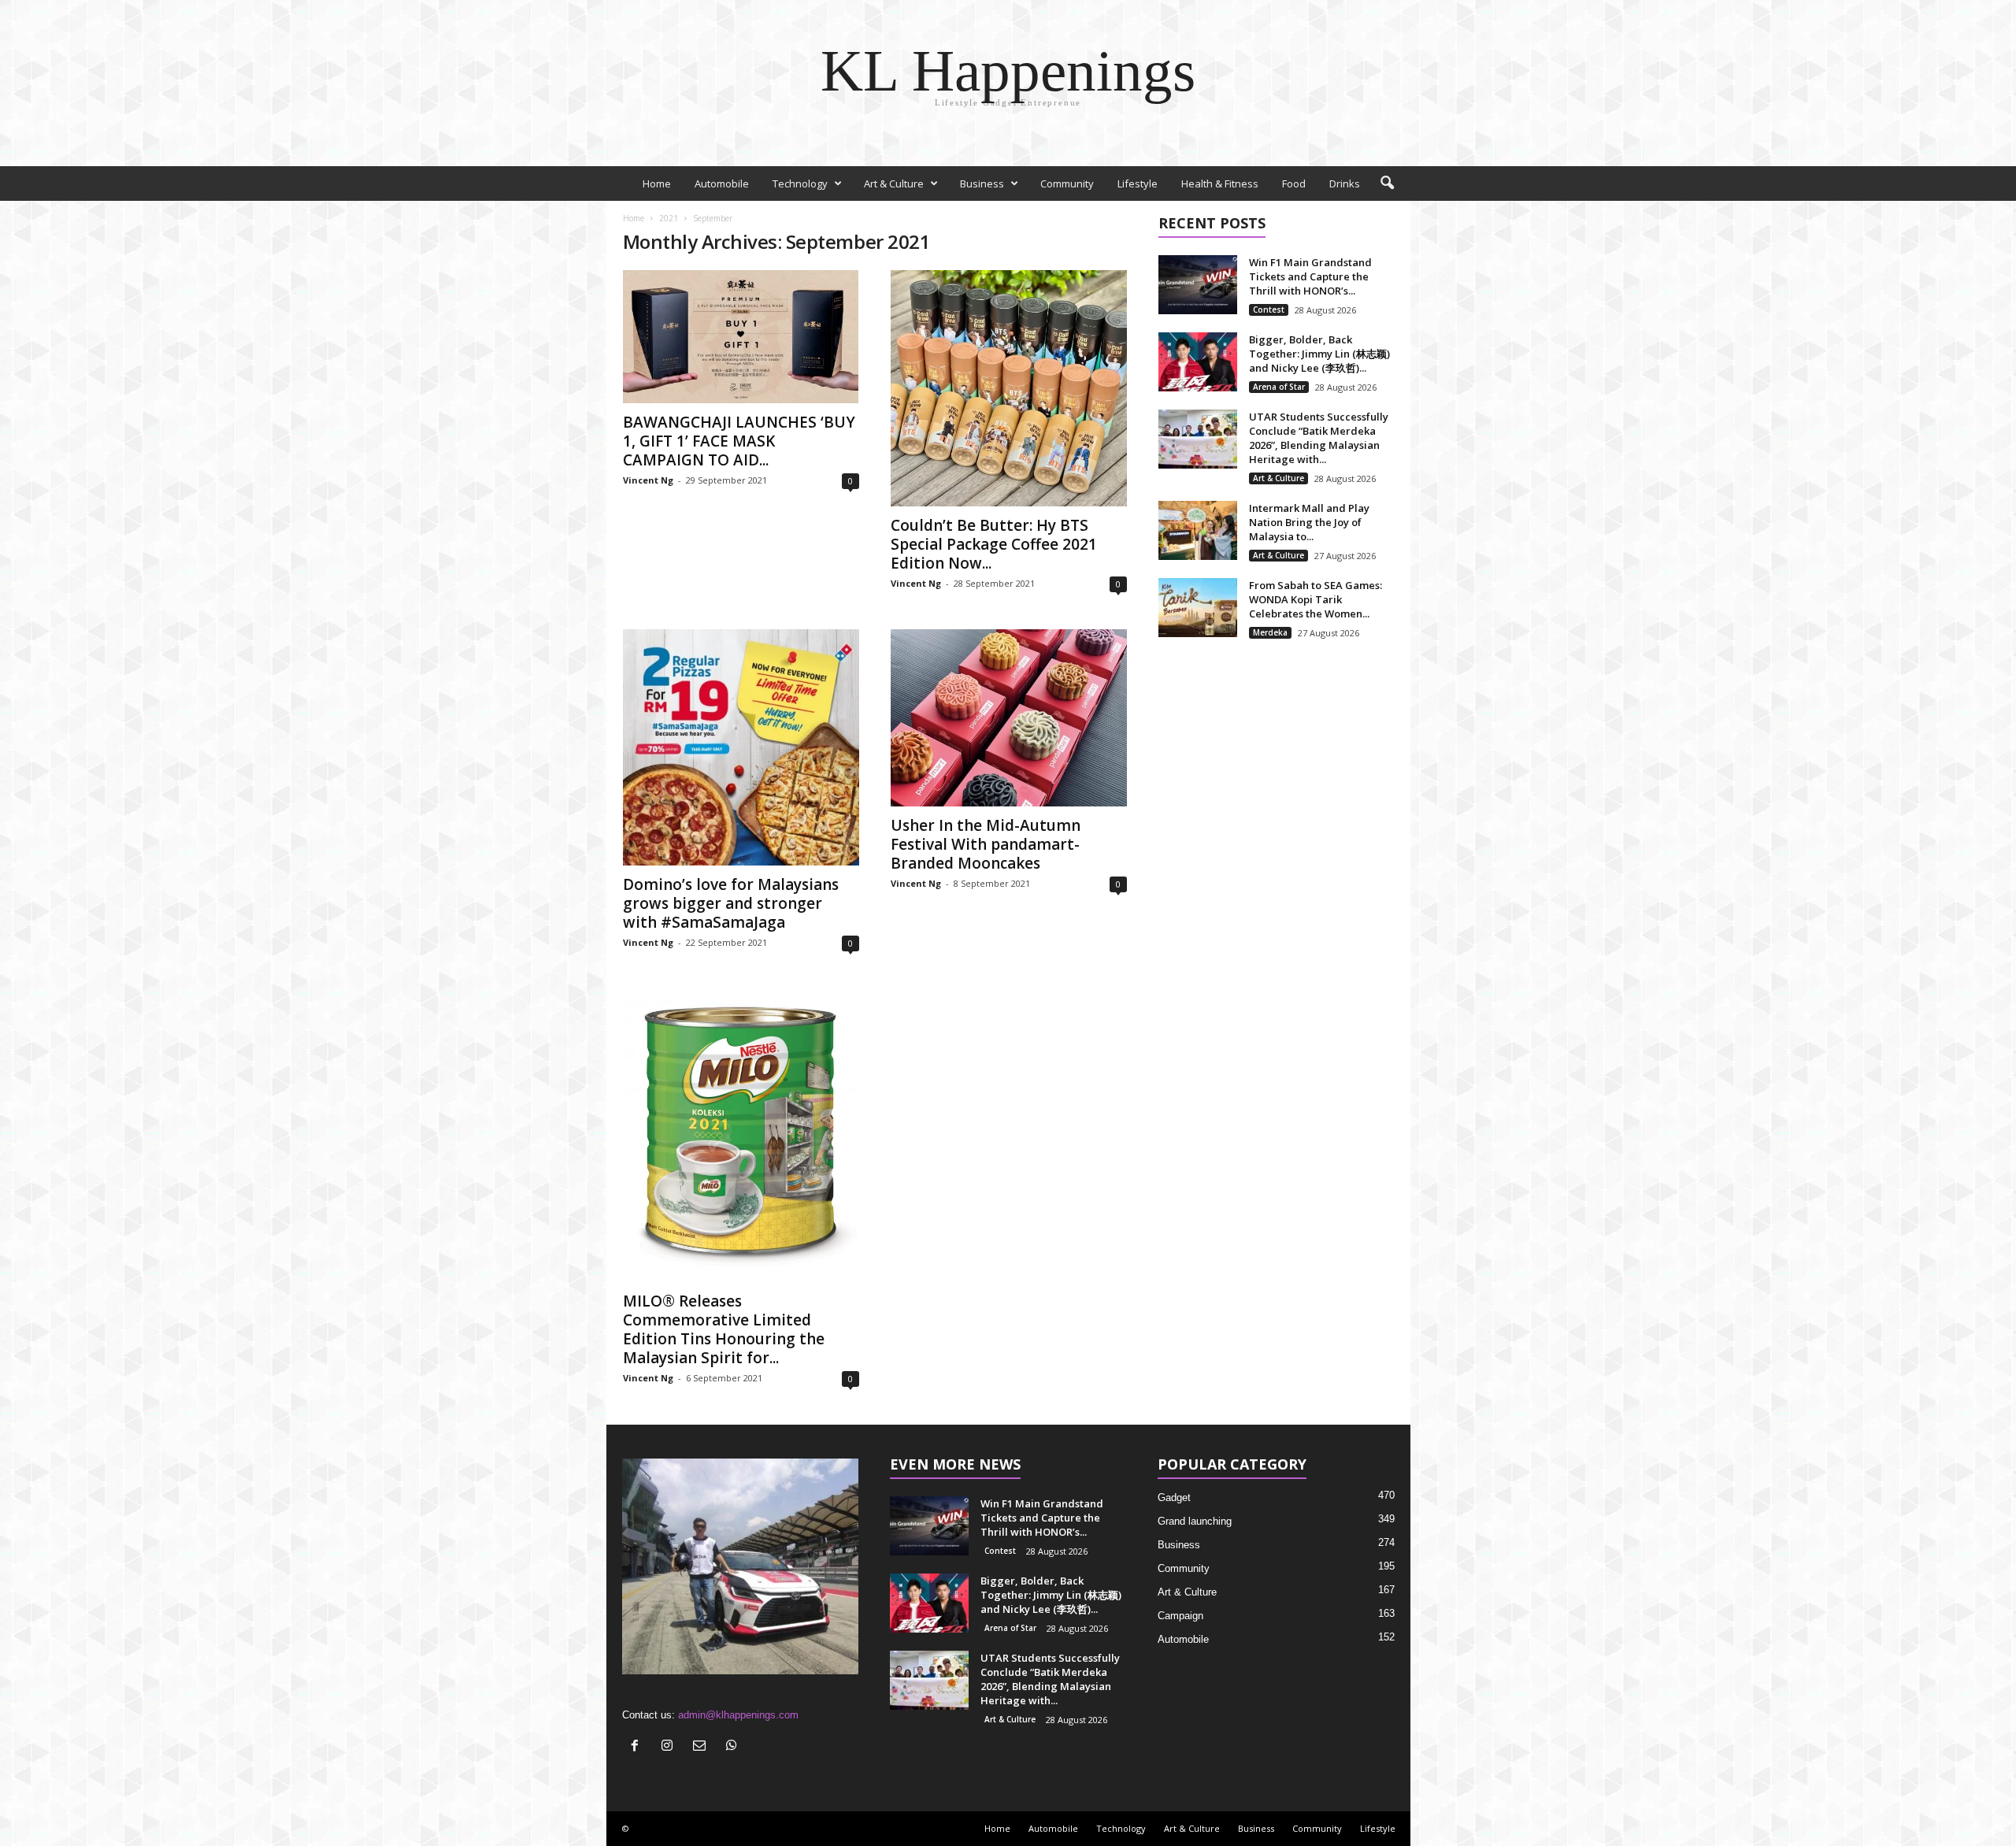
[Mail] (703, 1747)
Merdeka (1270, 632)
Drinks (1345, 183)
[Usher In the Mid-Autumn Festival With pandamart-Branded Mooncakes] (1009, 718)
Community (1067, 183)
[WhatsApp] (734, 1747)
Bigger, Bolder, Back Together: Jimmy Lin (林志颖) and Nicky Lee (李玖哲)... (1319, 354)
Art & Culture (894, 183)
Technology (800, 183)
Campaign (1180, 1616)
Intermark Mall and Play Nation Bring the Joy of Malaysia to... (1309, 522)
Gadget (1174, 1498)
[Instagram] (671, 1747)
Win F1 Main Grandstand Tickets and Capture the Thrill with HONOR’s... (1310, 276)
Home (657, 183)
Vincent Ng (648, 480)
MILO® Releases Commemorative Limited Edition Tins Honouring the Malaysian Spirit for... (724, 1329)
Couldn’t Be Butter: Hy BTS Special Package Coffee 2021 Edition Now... (994, 544)
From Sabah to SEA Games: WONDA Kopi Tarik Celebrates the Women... (1316, 599)
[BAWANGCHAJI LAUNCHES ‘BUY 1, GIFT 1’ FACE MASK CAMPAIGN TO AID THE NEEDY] (741, 337)
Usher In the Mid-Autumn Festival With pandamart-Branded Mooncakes (986, 844)
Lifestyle (1138, 183)
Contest (1269, 310)
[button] (1387, 183)
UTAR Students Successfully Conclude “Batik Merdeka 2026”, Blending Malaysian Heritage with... (1319, 438)
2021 (669, 218)
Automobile (722, 183)
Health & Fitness (1220, 183)
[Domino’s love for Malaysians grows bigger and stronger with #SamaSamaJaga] (741, 747)
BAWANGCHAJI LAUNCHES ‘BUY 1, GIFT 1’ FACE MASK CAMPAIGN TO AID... (739, 441)
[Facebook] (638, 1747)
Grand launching (1195, 1521)
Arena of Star (1279, 387)
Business (982, 183)
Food (1294, 183)
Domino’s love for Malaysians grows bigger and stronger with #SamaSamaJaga (731, 903)
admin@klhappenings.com (738, 1715)
